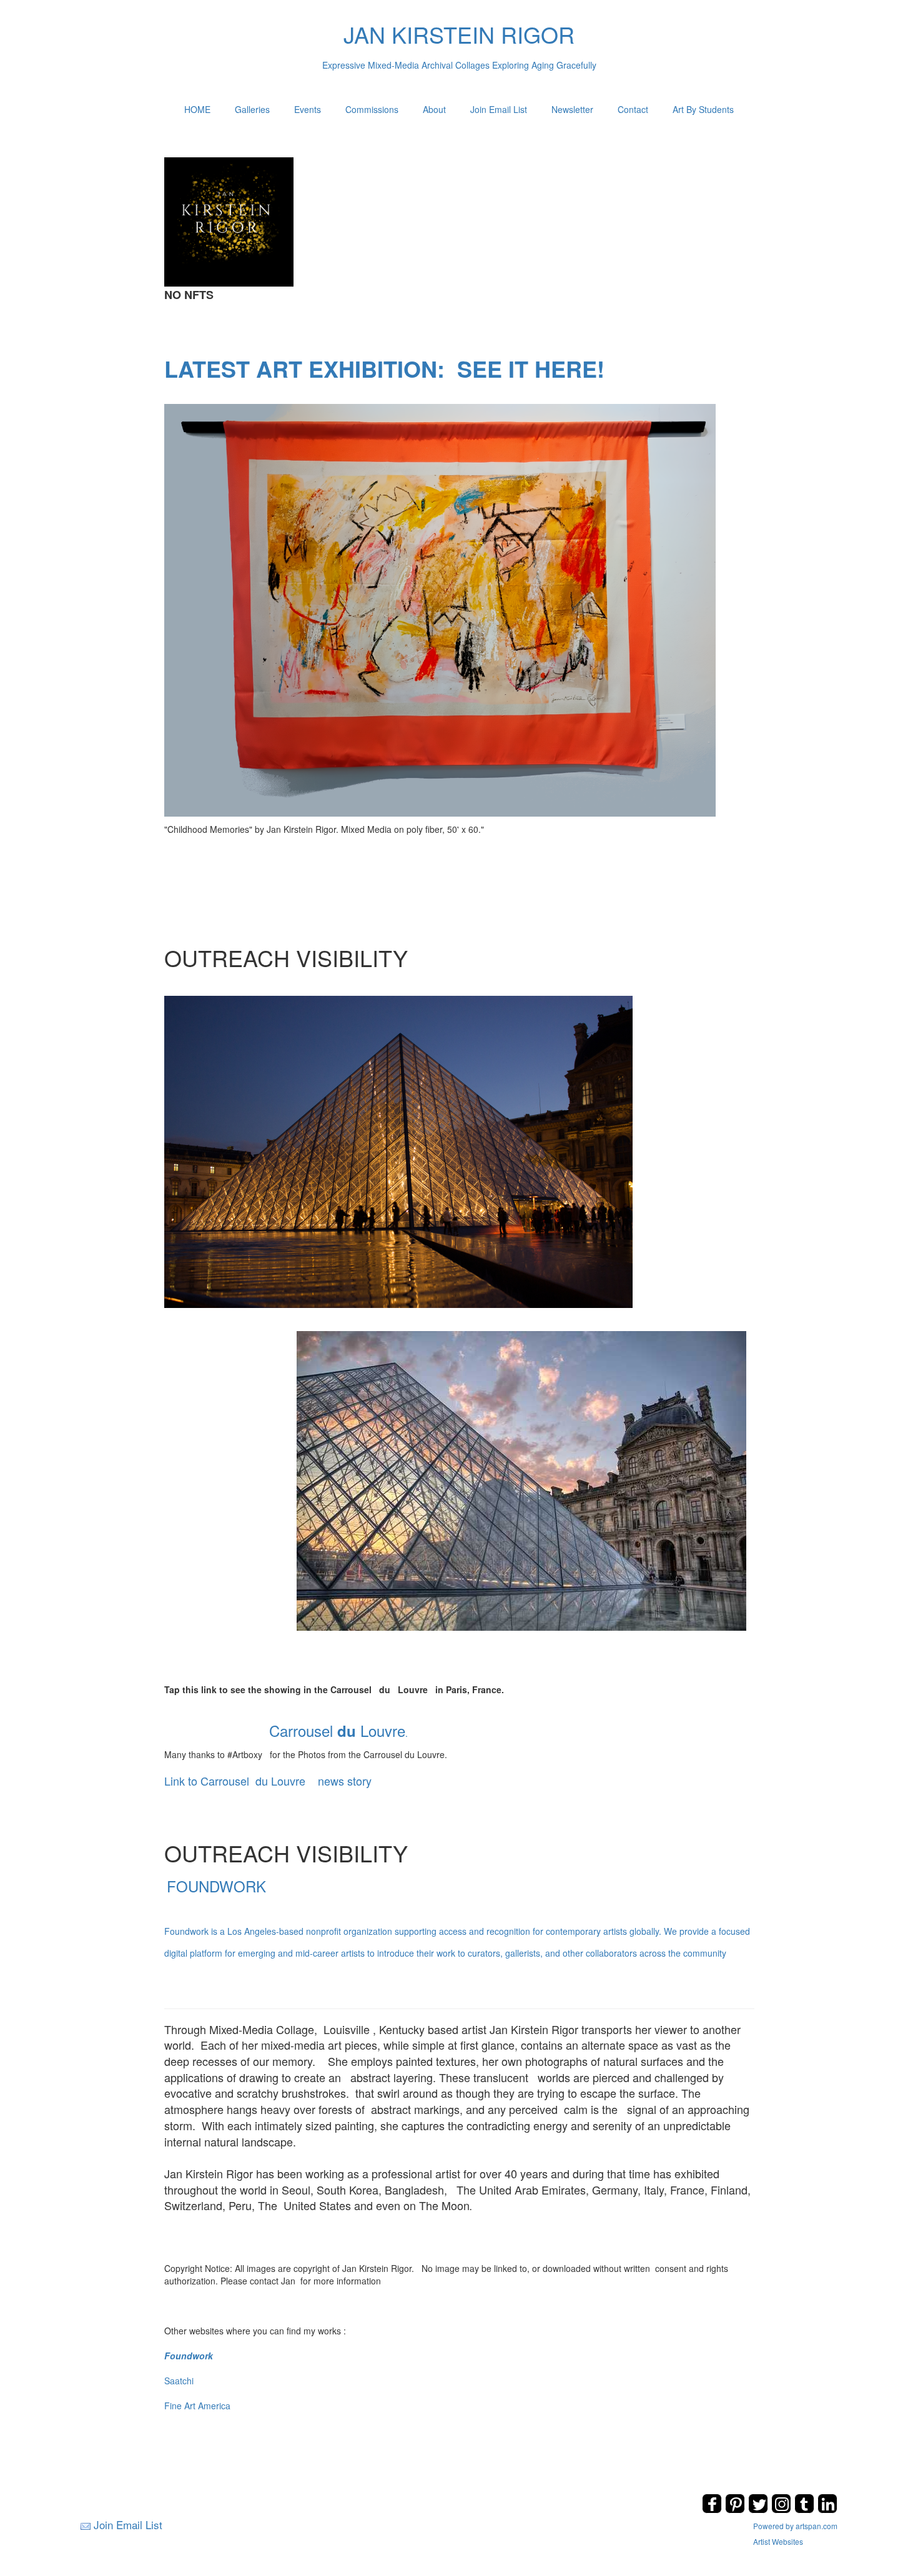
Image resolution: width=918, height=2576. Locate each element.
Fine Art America (197, 2406)
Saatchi (179, 2381)
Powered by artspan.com (795, 2526)
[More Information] (440, 609)
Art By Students (703, 109)
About (434, 109)
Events (308, 109)
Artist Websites (778, 2541)
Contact (633, 109)
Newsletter (572, 109)
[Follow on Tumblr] (806, 2510)
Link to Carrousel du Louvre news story (268, 1781)
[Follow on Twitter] (760, 2510)
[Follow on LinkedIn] (827, 2510)
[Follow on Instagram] (783, 2510)
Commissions (372, 109)
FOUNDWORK (457, 1917)
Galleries (252, 109)
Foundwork (189, 2356)
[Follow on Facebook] (713, 2510)
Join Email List (499, 109)
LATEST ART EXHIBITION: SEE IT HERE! (384, 368)
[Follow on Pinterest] (737, 2510)
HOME (197, 109)
